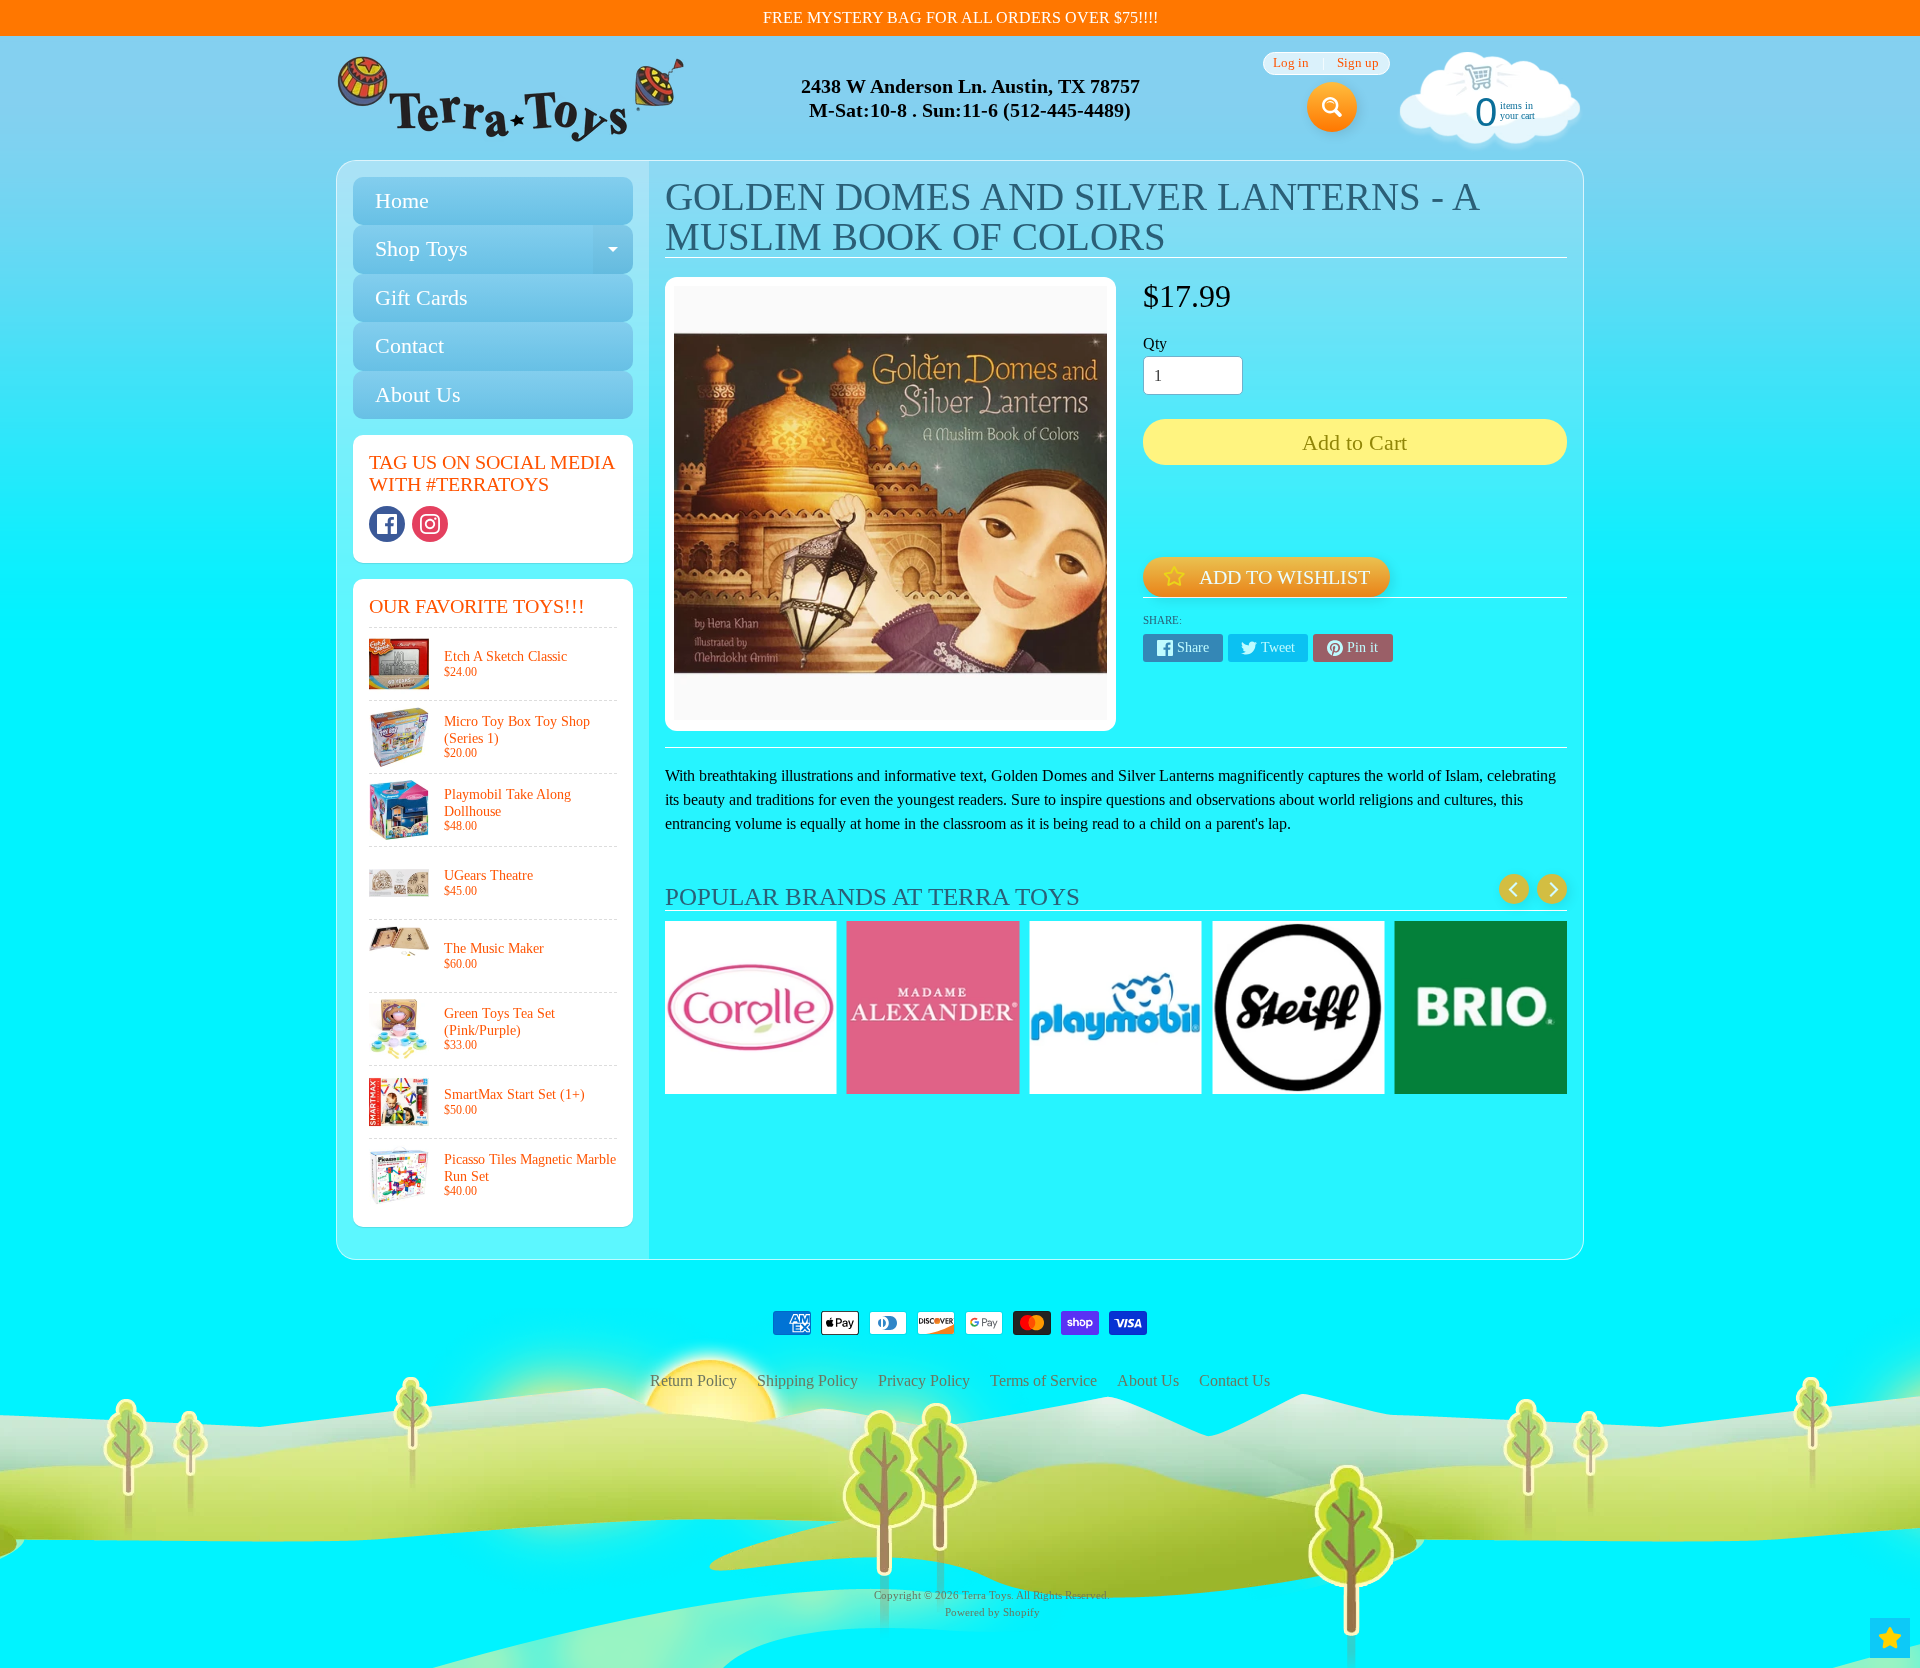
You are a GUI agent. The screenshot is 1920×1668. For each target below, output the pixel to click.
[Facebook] (387, 524)
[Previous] (1514, 889)
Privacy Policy (924, 1380)
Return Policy (693, 1380)
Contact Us (1234, 1380)
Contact (409, 345)
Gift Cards (421, 297)
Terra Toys (986, 1595)
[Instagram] (430, 524)
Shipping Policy (807, 1380)
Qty (1155, 343)
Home (402, 200)
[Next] (1552, 889)
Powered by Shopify (992, 1612)
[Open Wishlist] (1890, 1638)
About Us (418, 394)
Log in (1291, 63)
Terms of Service (1043, 1380)
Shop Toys (504, 254)
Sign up (1358, 63)
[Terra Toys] (511, 98)
